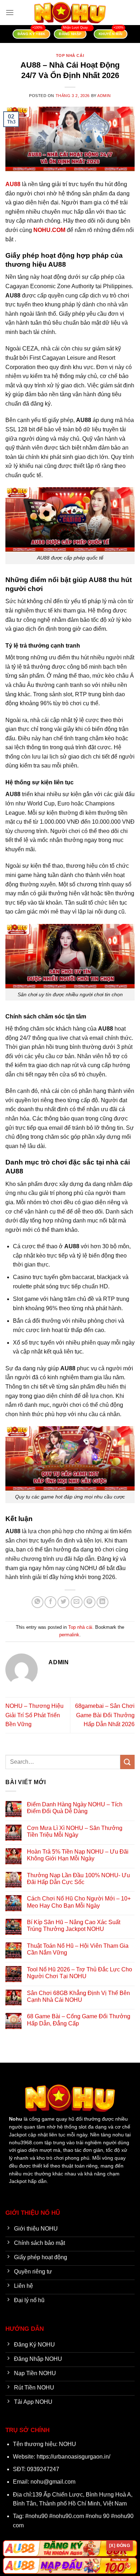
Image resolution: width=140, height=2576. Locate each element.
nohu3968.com (26, 2143)
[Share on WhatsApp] (38, 1602)
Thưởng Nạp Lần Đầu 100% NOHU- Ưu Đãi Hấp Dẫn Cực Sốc (78, 1879)
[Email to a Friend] (77, 1602)
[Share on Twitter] (63, 1602)
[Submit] (127, 1762)
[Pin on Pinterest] (90, 1602)
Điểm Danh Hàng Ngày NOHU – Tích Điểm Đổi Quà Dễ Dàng (75, 1808)
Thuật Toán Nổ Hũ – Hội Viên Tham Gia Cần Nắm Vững (78, 1949)
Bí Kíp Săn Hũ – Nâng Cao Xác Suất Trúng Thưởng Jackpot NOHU (74, 1926)
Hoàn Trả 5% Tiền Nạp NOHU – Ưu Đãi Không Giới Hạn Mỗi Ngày (78, 1855)
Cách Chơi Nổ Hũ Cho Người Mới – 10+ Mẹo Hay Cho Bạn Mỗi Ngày (79, 1902)
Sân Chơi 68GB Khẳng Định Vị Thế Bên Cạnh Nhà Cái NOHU (78, 1996)
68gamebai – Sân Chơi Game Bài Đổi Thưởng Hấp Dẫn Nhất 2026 (105, 1715)
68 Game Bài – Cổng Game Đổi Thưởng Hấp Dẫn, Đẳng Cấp (79, 2020)
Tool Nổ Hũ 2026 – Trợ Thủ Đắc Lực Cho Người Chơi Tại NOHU (80, 1973)
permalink (69, 1635)
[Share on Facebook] (50, 1602)
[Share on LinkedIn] (102, 1602)
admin (104, 96)
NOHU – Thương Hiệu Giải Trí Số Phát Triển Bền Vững (34, 1715)
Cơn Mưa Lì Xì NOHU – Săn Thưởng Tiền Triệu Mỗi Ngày (75, 1831)
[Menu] (10, 12)
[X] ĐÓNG (120, 2546)
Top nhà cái (70, 55)
